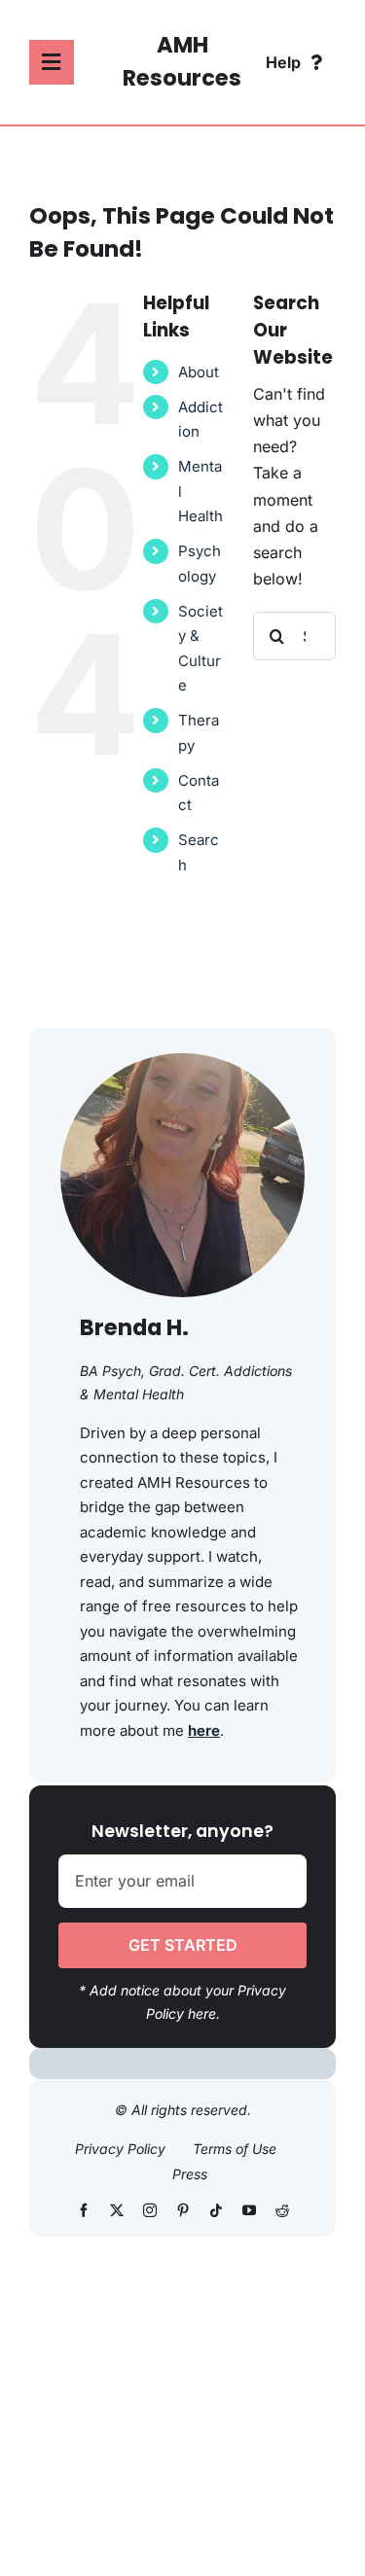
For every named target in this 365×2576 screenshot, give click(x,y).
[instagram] (150, 2210)
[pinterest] (183, 2210)
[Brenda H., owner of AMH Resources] (182, 1061)
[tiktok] (216, 2210)
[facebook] (84, 2210)
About (199, 372)
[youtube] (249, 2210)
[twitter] (117, 2210)
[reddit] (282, 2210)
